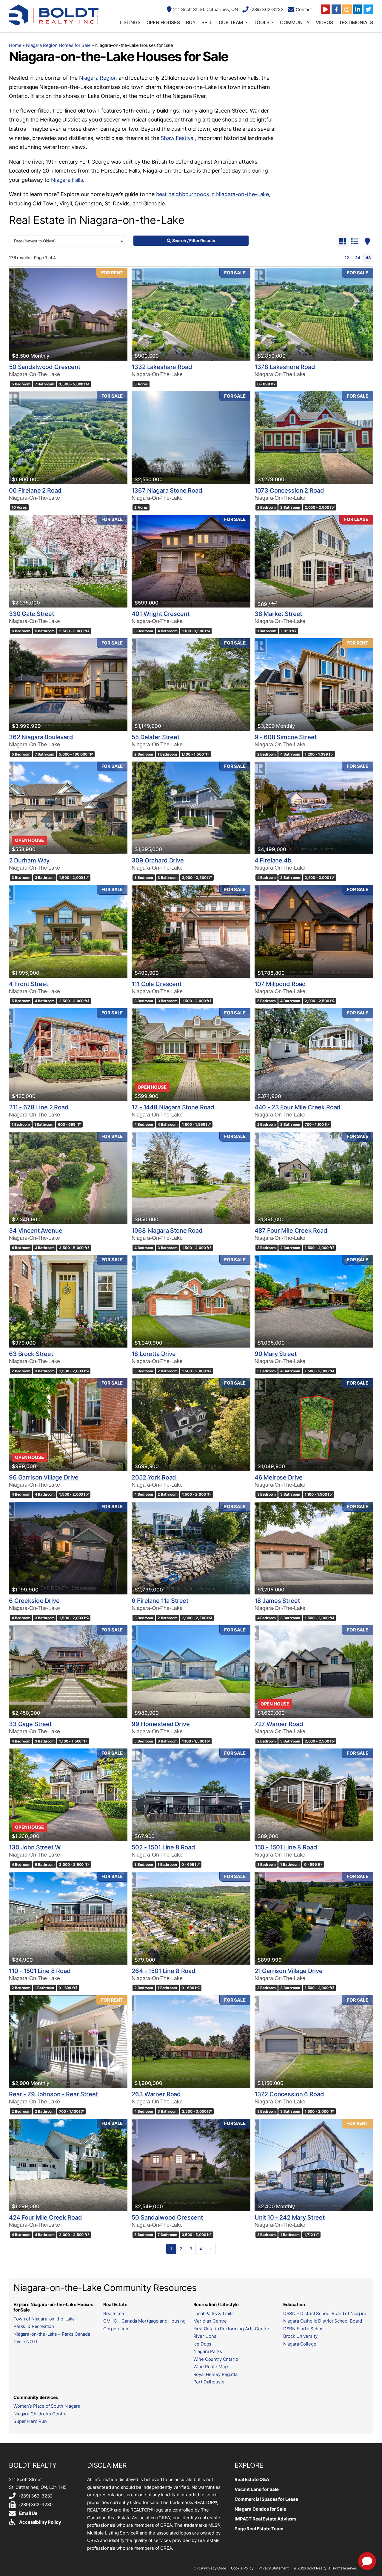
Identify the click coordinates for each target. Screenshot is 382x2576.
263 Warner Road (156, 2094)
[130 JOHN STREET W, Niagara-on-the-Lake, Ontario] (68, 1795)
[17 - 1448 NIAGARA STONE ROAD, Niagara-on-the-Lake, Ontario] (191, 1054)
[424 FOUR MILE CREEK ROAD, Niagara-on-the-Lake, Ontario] (68, 2165)
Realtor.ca (114, 2313)
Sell (207, 22)
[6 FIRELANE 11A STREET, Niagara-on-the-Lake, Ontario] (191, 1548)
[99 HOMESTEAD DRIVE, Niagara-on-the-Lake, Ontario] (191, 1671)
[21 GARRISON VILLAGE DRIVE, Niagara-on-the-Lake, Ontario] (314, 1918)
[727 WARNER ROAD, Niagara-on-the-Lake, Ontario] (314, 1671)
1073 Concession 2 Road (289, 490)
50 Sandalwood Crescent (45, 367)
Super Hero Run (30, 2421)
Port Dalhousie (209, 2382)
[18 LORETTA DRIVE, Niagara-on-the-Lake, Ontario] (191, 1301)
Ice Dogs (202, 2344)
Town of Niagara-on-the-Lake (44, 2319)
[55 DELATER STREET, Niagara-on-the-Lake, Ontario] (191, 685)
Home (15, 45)
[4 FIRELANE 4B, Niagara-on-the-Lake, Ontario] (314, 808)
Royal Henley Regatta (215, 2374)
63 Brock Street (31, 1354)
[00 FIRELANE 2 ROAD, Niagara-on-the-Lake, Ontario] (68, 438)
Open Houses (163, 22)
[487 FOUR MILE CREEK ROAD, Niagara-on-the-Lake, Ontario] (314, 1178)
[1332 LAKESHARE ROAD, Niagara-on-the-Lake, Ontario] (191, 314)
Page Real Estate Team (259, 2529)
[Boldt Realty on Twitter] (368, 9)
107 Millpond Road (280, 984)
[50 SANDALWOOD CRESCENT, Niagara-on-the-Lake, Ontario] (68, 314)
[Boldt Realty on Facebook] (336, 9)
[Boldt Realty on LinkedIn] (358, 9)
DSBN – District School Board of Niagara (325, 2313)
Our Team (231, 22)
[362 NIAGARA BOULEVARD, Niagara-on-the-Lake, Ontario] (68, 685)
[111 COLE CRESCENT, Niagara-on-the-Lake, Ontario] (191, 931)
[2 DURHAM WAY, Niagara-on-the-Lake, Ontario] (68, 808)
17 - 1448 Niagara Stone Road (173, 1107)
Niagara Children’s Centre (40, 2414)
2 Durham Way (29, 860)
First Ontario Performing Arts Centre (231, 2329)
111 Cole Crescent (156, 984)
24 (358, 258)
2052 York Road (154, 1477)
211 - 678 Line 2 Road (39, 1107)
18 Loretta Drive (154, 1354)
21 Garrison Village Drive (289, 1971)
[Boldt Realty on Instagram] (347, 9)
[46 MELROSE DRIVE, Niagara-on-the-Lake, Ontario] (314, 1425)
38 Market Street (278, 614)
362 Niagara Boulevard (41, 737)
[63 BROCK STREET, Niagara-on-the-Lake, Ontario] (68, 1301)
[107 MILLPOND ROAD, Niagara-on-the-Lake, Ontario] (314, 931)
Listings (130, 22)
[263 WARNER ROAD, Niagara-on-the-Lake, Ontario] (191, 2042)
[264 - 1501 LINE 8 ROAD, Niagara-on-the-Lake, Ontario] (191, 1918)
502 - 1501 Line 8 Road (163, 1847)
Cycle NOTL (26, 2342)
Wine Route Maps (212, 2367)
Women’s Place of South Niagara (47, 2406)
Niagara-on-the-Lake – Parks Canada (52, 2334)
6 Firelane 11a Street (160, 1601)
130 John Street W (35, 1847)
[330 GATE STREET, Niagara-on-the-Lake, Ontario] (68, 561)
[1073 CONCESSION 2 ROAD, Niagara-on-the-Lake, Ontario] (314, 438)
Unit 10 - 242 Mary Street (290, 2217)
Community (295, 22)
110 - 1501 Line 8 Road (40, 1971)
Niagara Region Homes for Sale (58, 45)
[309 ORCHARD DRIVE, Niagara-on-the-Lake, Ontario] (191, 808)
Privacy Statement (274, 2568)
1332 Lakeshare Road (162, 367)
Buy (191, 22)
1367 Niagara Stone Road (167, 490)
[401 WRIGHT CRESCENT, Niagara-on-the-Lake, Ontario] (191, 561)
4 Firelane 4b (273, 860)
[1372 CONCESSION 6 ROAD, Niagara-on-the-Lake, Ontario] (314, 2042)
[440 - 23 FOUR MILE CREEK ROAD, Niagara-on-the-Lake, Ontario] (314, 1054)
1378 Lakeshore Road (285, 367)
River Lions (205, 2336)
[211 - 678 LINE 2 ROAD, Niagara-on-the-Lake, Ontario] (68, 1054)
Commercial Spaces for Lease (266, 2499)
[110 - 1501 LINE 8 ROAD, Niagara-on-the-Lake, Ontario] (68, 1918)
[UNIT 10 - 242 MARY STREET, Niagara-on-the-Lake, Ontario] (314, 2165)
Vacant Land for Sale (257, 2489)
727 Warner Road (279, 1724)
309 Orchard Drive (158, 860)
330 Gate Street (31, 614)
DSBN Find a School (304, 2329)
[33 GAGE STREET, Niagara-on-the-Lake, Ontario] (68, 1671)
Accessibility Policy (40, 2522)
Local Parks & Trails (214, 2313)
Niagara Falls (67, 180)
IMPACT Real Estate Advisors (265, 2519)
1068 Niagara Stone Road (167, 1231)
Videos (324, 22)
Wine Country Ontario (216, 2359)
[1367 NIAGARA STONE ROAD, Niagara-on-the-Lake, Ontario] (191, 438)
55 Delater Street (155, 737)
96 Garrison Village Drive (44, 1477)
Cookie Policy (242, 2568)
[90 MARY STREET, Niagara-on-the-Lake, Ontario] (314, 1301)
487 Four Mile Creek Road (291, 1231)
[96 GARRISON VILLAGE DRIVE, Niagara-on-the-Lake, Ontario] (68, 1425)
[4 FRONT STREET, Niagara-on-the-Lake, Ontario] (68, 931)
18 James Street (277, 1601)
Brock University (300, 2336)
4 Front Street (29, 984)
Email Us (28, 2513)
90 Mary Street (276, 1354)
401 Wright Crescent (160, 614)
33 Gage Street (30, 1724)
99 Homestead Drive (161, 1724)
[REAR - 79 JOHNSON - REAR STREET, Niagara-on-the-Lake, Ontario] (68, 2042)
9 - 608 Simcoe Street (286, 737)
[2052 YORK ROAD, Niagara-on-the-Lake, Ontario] (191, 1425)
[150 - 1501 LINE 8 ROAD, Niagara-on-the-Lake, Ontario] (314, 1795)
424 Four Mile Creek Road (45, 2217)
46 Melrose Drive (279, 1477)
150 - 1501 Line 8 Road (286, 1847)
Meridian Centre (210, 2321)
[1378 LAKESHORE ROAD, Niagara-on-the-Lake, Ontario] (314, 314)
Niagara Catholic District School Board (323, 2321)
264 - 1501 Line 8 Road (164, 1971)
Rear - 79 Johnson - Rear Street (53, 2094)
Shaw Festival (178, 138)
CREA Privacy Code (210, 2568)
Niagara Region (98, 78)
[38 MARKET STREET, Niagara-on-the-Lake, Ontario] (314, 561)
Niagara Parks (208, 2351)
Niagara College (300, 2344)
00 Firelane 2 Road (35, 490)
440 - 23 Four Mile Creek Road (298, 1107)
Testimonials (356, 22)
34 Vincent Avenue (36, 1231)
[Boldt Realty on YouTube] (326, 9)
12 (347, 258)
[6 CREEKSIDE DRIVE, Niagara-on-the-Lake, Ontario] (68, 1548)
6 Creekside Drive (34, 1601)
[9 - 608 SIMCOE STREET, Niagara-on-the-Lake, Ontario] (314, 685)
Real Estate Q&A (252, 2479)
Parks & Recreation (34, 2326)
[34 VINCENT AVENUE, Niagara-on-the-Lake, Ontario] (68, 1178)
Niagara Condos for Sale (260, 2509)
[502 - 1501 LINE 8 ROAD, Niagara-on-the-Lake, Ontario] (191, 1795)
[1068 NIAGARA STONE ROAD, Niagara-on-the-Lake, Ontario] (191, 1178)
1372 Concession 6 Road (289, 2094)
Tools (261, 22)
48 (368, 258)
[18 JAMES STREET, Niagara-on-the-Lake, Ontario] (314, 1548)
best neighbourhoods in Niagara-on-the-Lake (212, 194)
